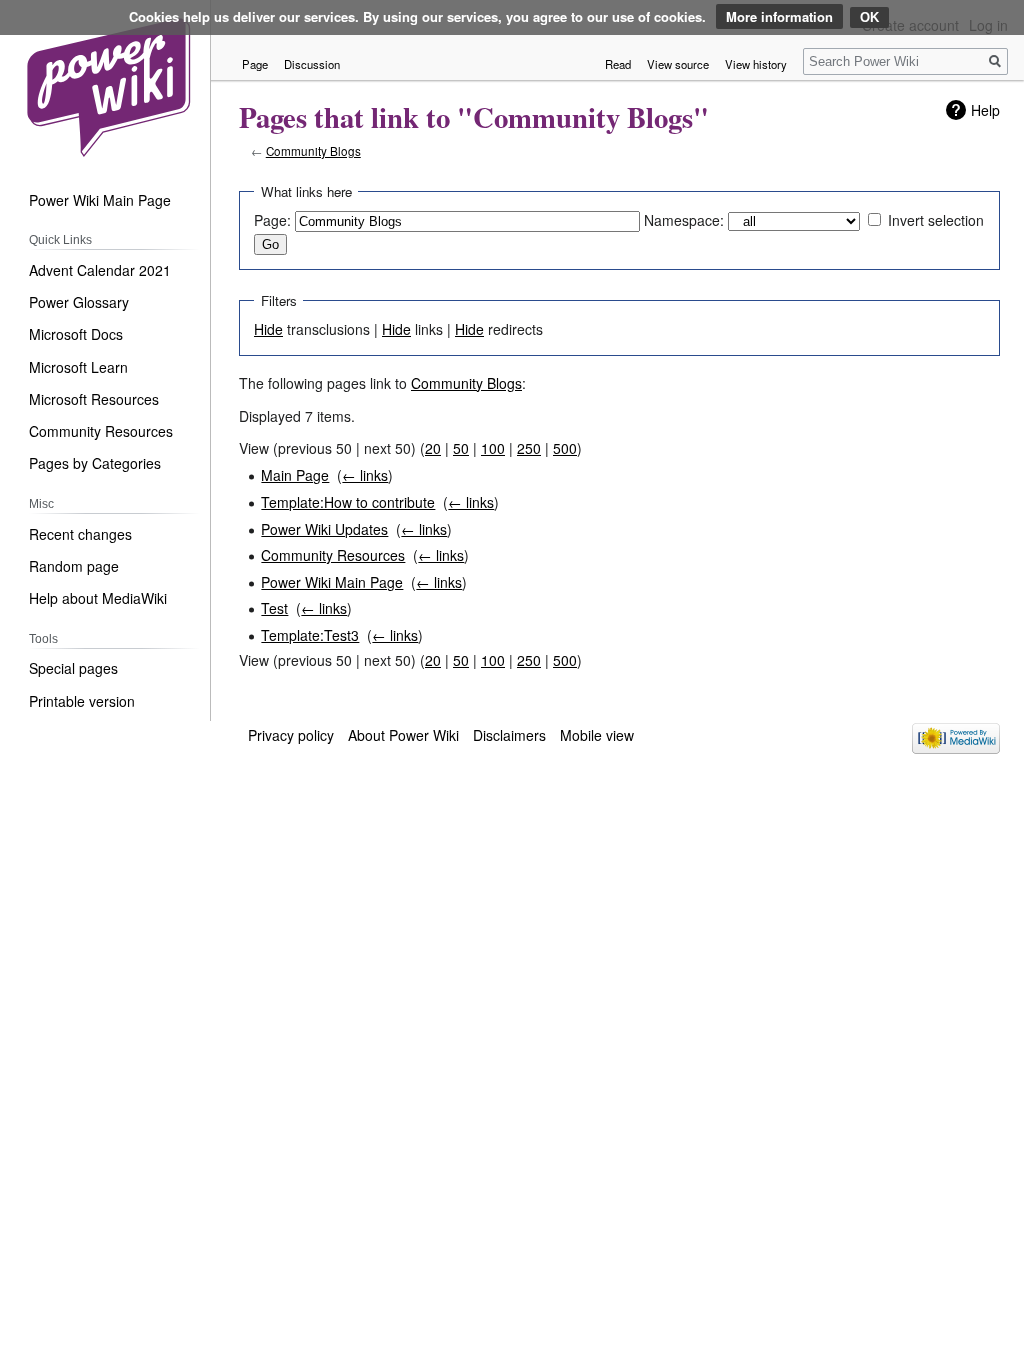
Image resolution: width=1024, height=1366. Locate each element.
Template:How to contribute (348, 502)
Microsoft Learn (78, 367)
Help (985, 110)
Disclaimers (509, 735)
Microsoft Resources (94, 399)
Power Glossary (79, 302)
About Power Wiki (403, 735)
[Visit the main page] (107, 85)
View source (678, 64)
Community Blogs (313, 150)
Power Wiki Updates (324, 529)
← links (365, 475)
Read (618, 64)
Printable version (82, 701)
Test (274, 608)
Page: (272, 220)
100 (493, 448)
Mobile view (597, 735)
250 (529, 448)
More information (779, 16)
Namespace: (684, 220)
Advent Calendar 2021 (100, 270)
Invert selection (936, 220)
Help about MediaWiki (98, 598)
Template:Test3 (310, 635)
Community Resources (333, 555)
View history (756, 64)
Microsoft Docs (76, 334)
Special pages (73, 668)
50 (461, 448)
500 (565, 448)
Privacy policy (291, 735)
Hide (268, 329)
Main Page (295, 475)
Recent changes (80, 534)
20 (433, 448)
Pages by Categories (95, 463)
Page (255, 64)
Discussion (312, 64)
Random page (74, 566)
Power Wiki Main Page (332, 582)
